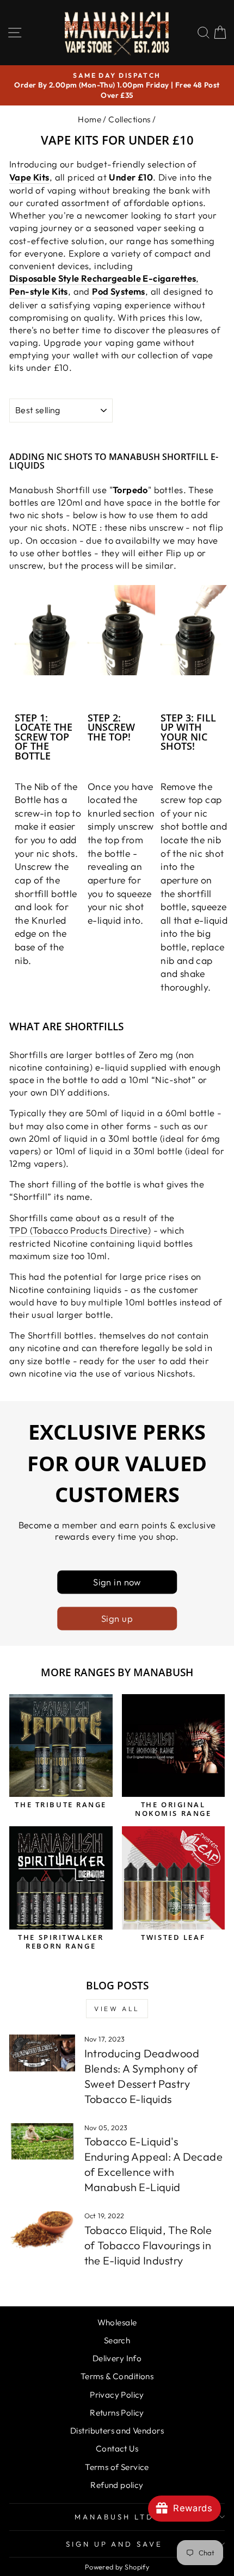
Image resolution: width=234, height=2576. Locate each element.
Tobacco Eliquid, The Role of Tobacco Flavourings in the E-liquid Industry (148, 2245)
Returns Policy (117, 2413)
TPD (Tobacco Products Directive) (80, 1230)
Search (117, 2340)
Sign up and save (115, 2544)
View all (117, 2009)
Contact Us (117, 2449)
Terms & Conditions (117, 2376)
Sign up (117, 1618)
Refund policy (117, 2485)
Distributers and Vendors (117, 2431)
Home (90, 119)
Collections (130, 119)
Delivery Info (117, 2358)
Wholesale (117, 2322)
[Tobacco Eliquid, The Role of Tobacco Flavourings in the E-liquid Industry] (42, 2230)
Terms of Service (117, 2467)
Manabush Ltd (114, 2517)
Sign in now (117, 1582)
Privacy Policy (117, 2395)
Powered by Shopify (117, 2567)
